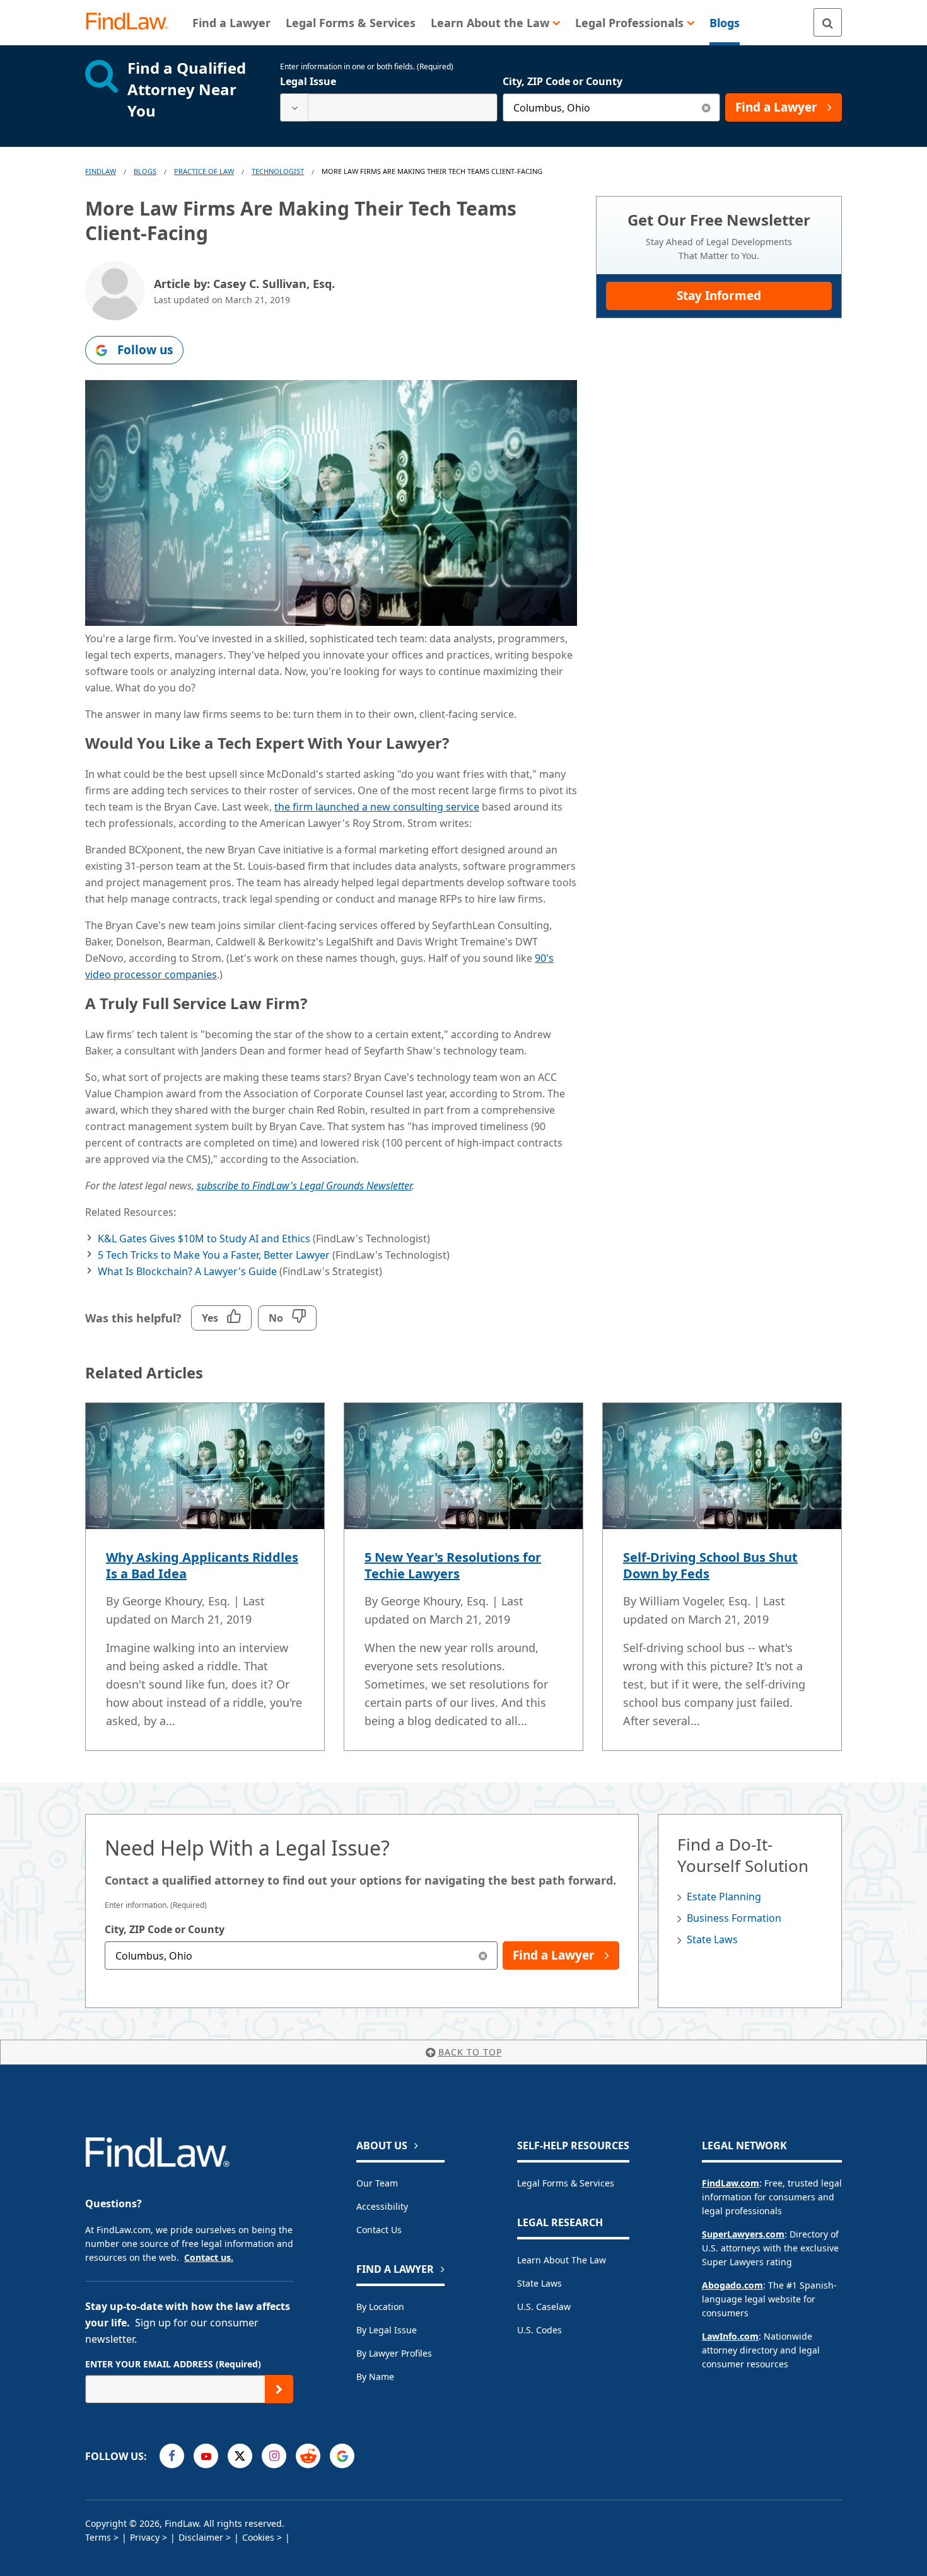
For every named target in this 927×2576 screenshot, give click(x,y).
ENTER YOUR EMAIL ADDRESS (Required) (173, 2364)
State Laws (712, 1939)
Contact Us (379, 2230)
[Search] (828, 22)
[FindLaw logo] (132, 22)
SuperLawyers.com (743, 2234)
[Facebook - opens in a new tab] (172, 2456)
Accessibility (382, 2206)
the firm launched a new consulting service (377, 807)
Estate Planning (724, 1897)
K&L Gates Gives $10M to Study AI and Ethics (204, 1239)
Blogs (145, 171)
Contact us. (209, 2257)
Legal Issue (308, 81)
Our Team (377, 2183)
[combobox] (389, 107)
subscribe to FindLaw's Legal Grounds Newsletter (304, 1186)
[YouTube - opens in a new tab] (206, 2456)
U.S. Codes (539, 2330)
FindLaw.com (731, 2183)
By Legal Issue (387, 2330)
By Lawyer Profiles (394, 2353)
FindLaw (101, 171)
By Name (375, 2377)
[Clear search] (706, 107)
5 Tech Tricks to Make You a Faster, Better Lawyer (214, 1255)
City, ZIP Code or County (563, 81)
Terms (98, 2537)
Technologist (278, 171)
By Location (380, 2307)
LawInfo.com (730, 2336)
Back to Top (470, 2052)
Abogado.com (732, 2285)
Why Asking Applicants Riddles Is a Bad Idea (202, 1565)
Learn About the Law (562, 2260)
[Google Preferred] (342, 2456)
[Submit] (279, 2389)
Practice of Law (204, 171)
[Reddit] (308, 2456)
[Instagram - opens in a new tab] (274, 2456)
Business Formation (734, 1918)
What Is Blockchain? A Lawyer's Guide (187, 1271)
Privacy (145, 2537)
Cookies (258, 2537)
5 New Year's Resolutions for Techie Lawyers (453, 1565)
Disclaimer (201, 2537)
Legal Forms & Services (566, 2183)
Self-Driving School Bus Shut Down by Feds (710, 1565)
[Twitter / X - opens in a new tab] (240, 2456)
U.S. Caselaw (544, 2307)
